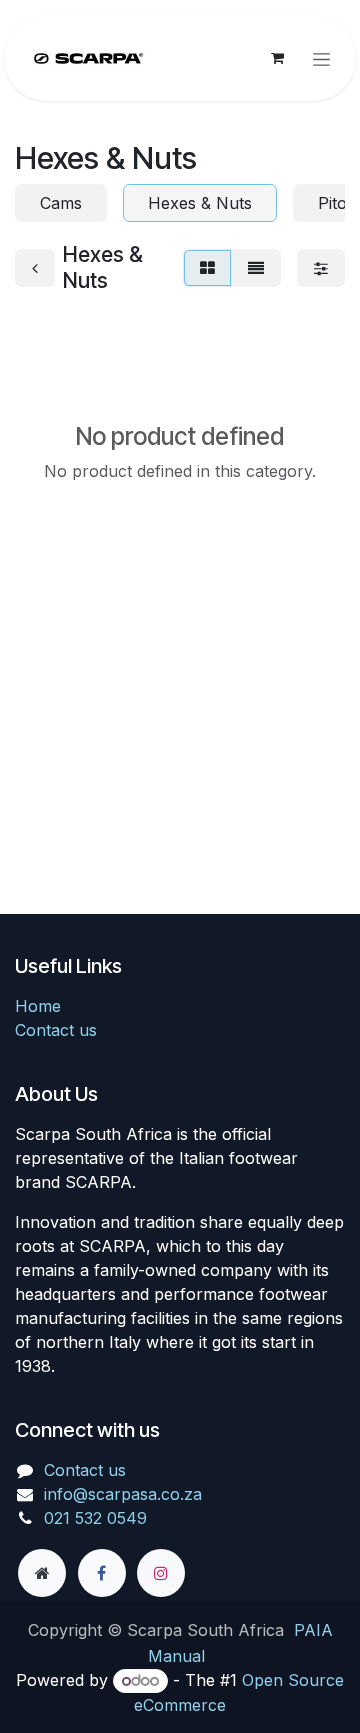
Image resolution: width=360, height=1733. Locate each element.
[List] (256, 268)
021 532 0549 (95, 1518)
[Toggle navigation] (321, 58)
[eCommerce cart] (277, 58)
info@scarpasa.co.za (123, 1494)
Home (38, 1006)
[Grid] (207, 268)
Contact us (56, 1030)
